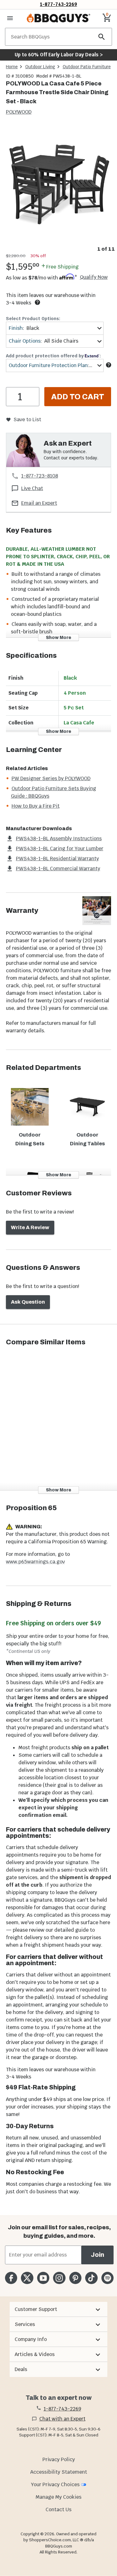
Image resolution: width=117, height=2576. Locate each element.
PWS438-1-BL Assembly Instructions (59, 838)
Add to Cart (78, 397)
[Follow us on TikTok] (91, 2278)
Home (12, 67)
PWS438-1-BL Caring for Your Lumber (60, 848)
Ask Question (28, 1302)
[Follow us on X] (27, 2278)
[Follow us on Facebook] (11, 2278)
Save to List (27, 419)
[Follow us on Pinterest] (75, 2278)
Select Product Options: (33, 319)
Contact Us (58, 2510)
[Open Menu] (10, 18)
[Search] (102, 37)
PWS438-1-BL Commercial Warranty (58, 869)
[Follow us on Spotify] (107, 2278)
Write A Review (30, 1227)
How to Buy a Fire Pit (36, 806)
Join (97, 2255)
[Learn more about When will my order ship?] (37, 302)
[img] (58, 184)
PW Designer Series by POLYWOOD (51, 778)
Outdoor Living (40, 67)
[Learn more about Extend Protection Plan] (109, 365)
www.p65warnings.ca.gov (35, 1562)
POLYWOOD (19, 112)
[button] (58, 2309)
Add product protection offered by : (53, 356)
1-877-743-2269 (58, 4)
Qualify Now (94, 277)
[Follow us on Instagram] (59, 2278)
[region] (58, 189)
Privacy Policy (59, 2459)
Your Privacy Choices (55, 2484)
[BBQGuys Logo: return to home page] (58, 18)
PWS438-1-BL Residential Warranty (57, 859)
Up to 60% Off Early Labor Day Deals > (59, 55)
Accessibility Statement (59, 2472)
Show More (58, 638)
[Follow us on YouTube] (43, 2278)
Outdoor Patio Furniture (87, 67)
